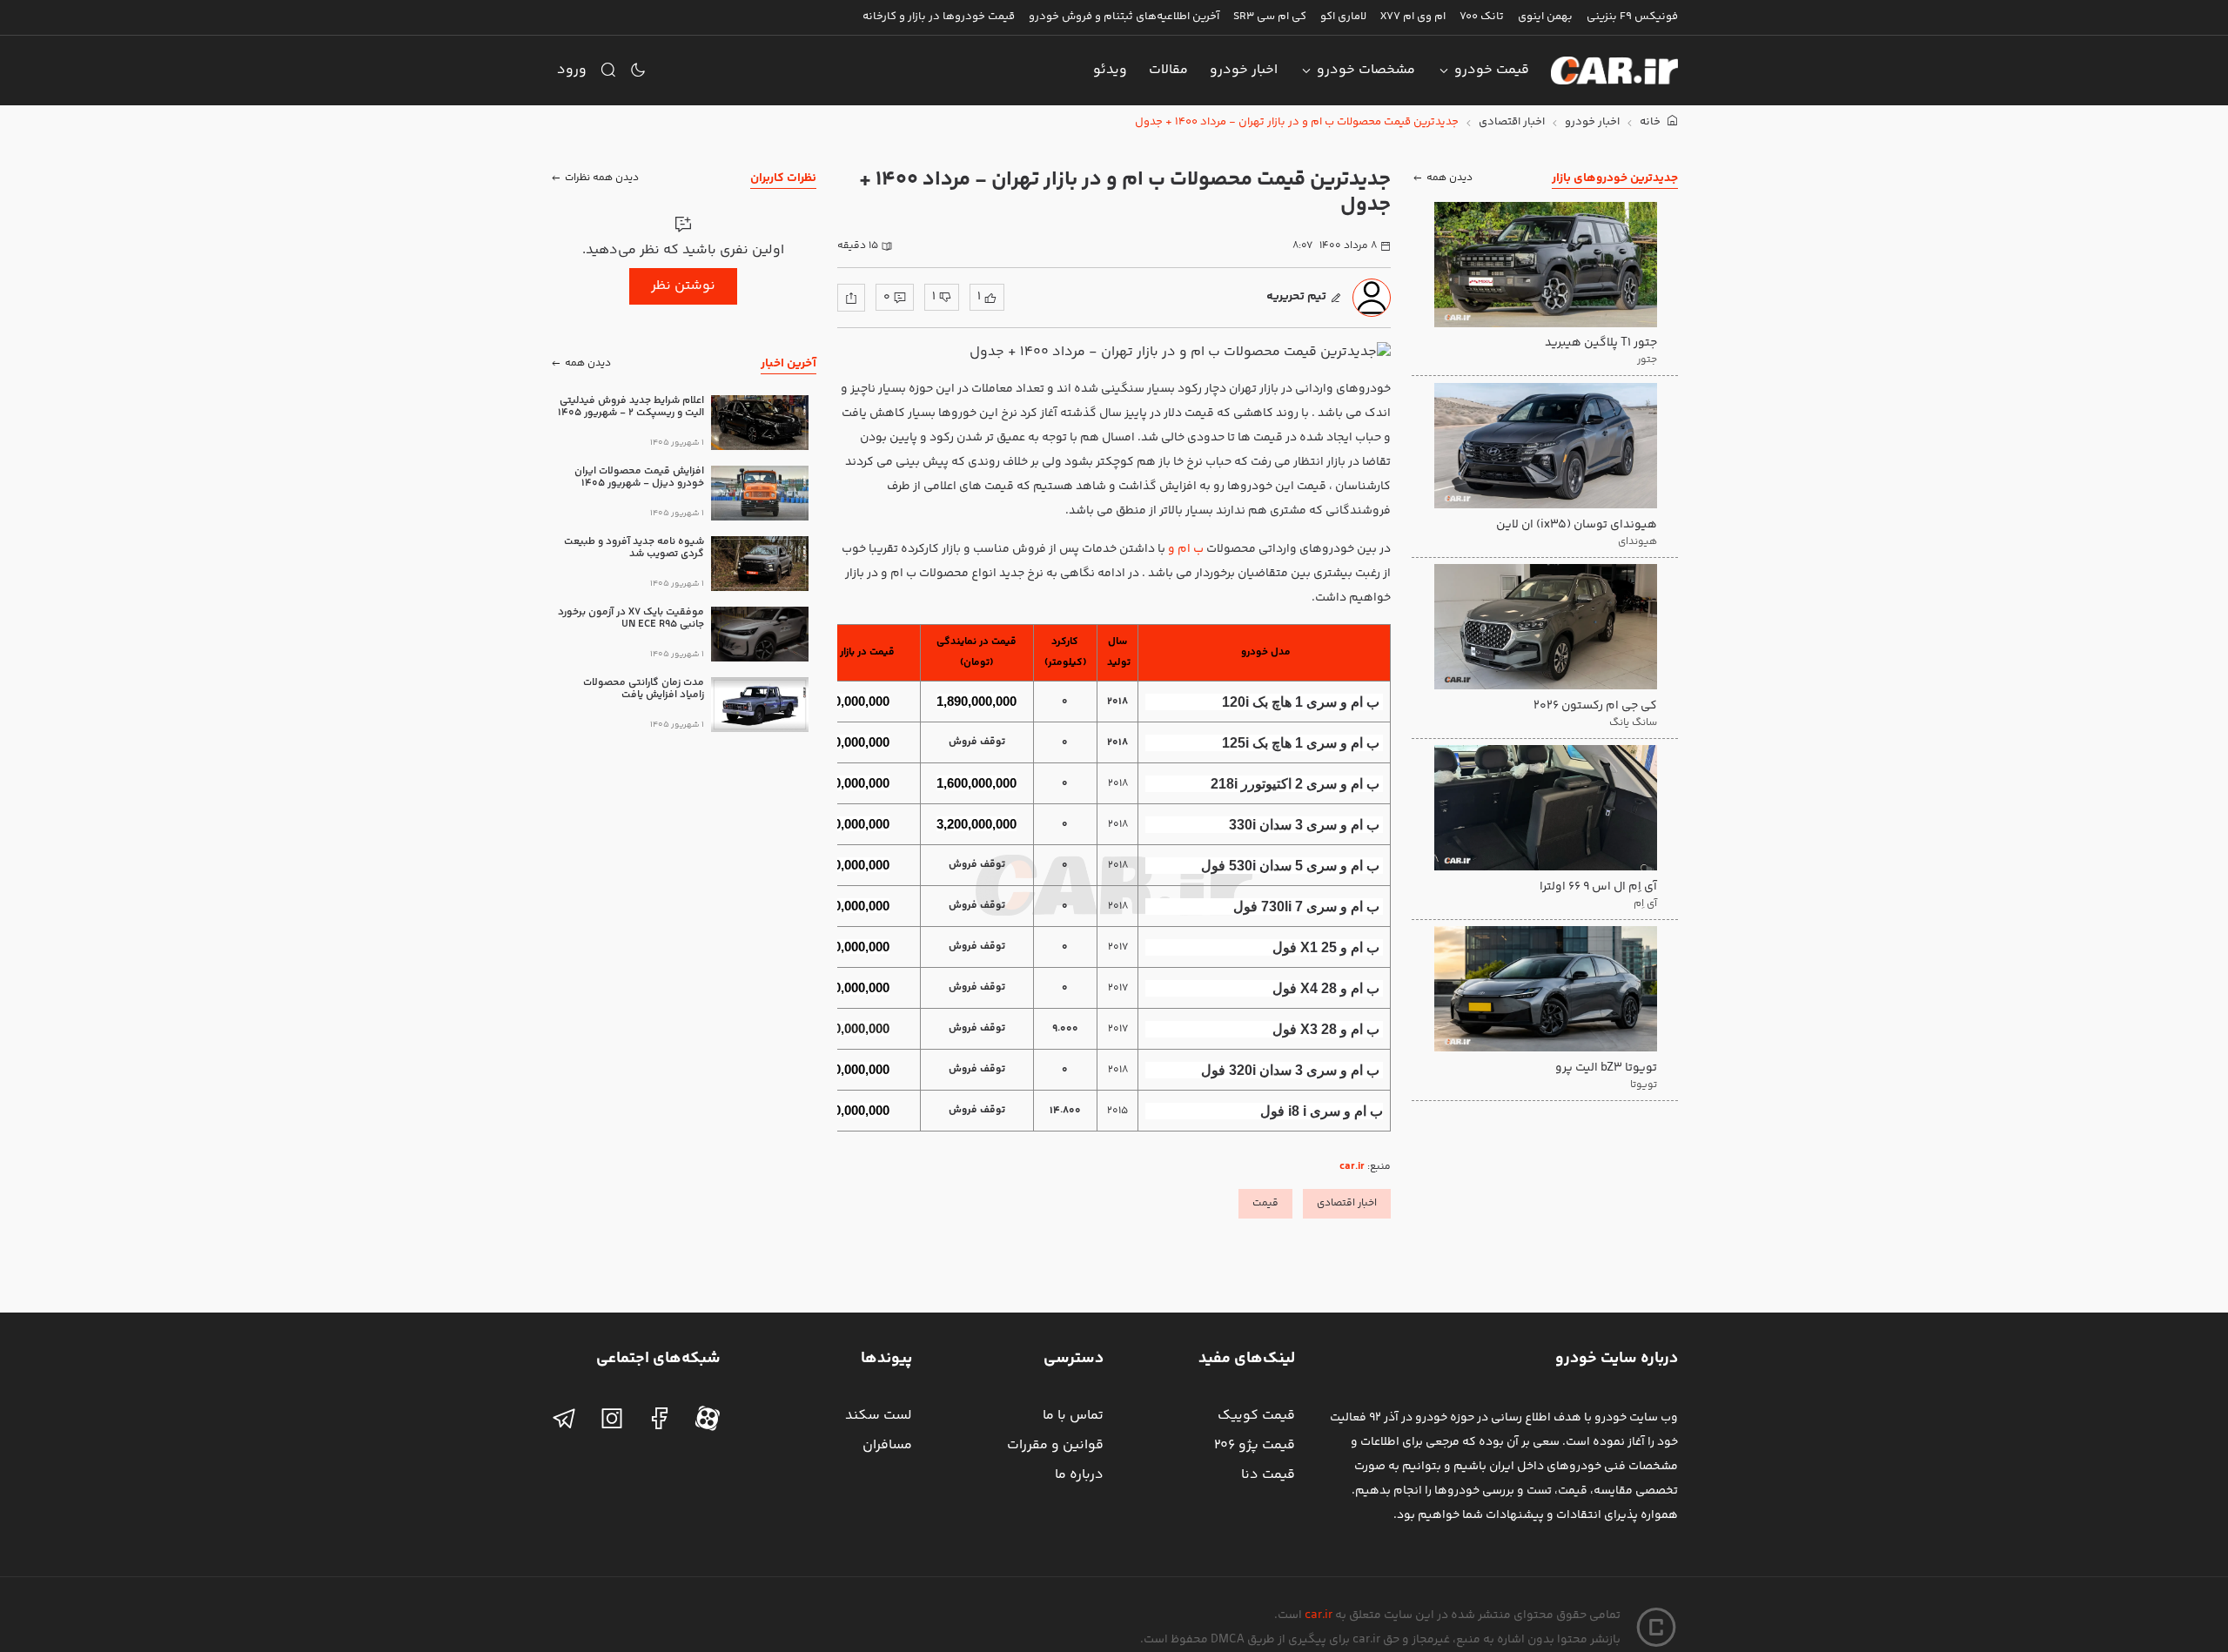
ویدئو (1110, 70)
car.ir (1352, 1167)
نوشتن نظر (683, 286)
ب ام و (1186, 549)
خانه (1651, 122)
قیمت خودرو (1492, 70)
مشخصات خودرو (1366, 70)
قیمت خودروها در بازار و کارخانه (939, 17)
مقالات (1168, 70)
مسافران (887, 1445)
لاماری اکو (1343, 17)
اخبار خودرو (1244, 70)
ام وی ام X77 (1413, 17)
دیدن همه (1450, 178)
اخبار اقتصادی (1512, 122)
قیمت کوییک (1256, 1416)
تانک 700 (1482, 17)
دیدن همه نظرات (602, 178)
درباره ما (1079, 1475)
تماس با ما (1073, 1416)
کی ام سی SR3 (1270, 17)
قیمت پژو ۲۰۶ (1255, 1445)
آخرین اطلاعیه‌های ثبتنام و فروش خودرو (1124, 17)
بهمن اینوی (1545, 17)
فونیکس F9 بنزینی (1632, 17)
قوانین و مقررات (1055, 1445)
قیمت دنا (1268, 1475)
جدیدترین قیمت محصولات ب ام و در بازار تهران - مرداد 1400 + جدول (1297, 122)
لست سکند (879, 1416)
